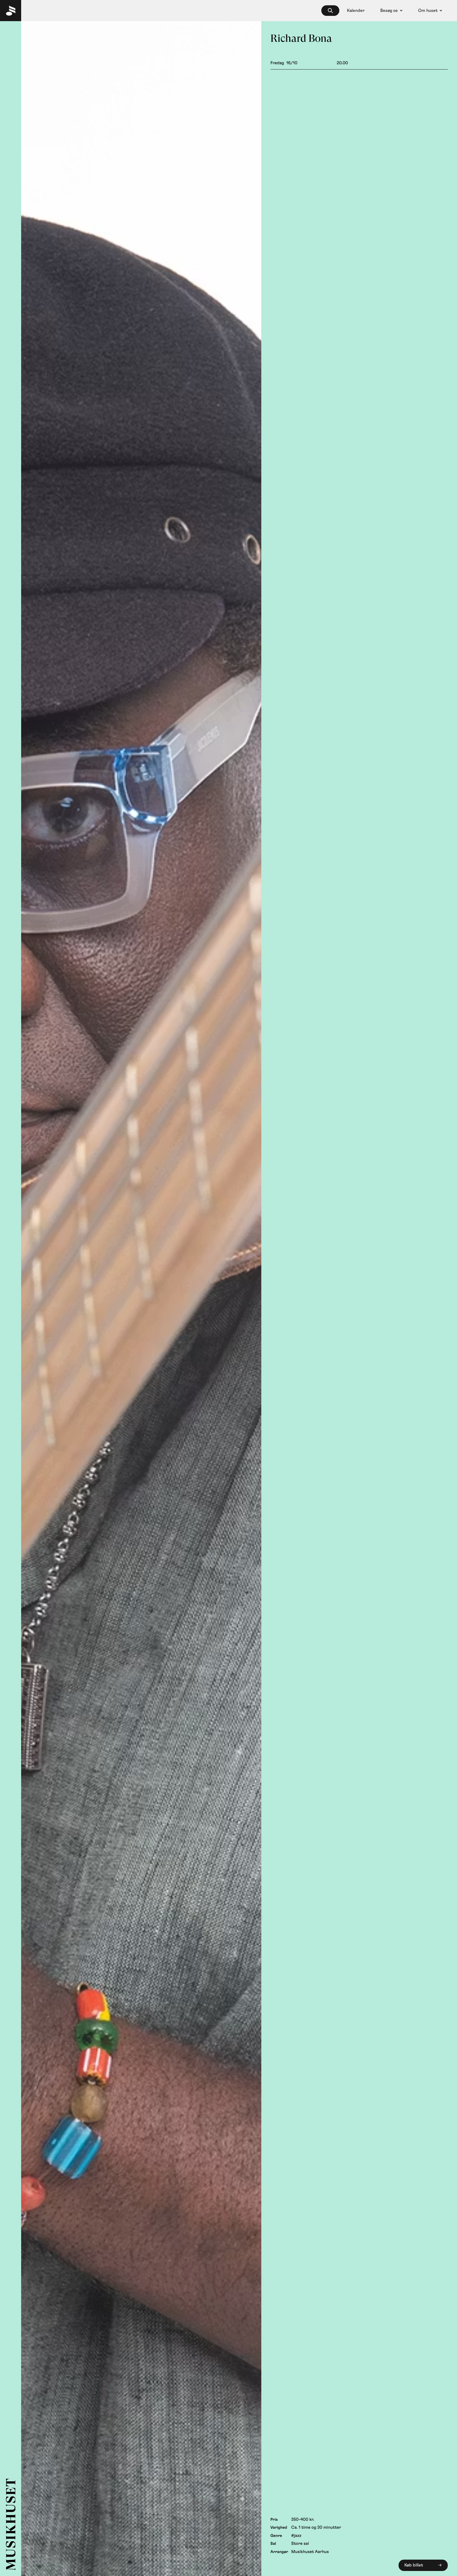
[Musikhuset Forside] (11, 11)
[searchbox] (330, 11)
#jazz (296, 2536)
